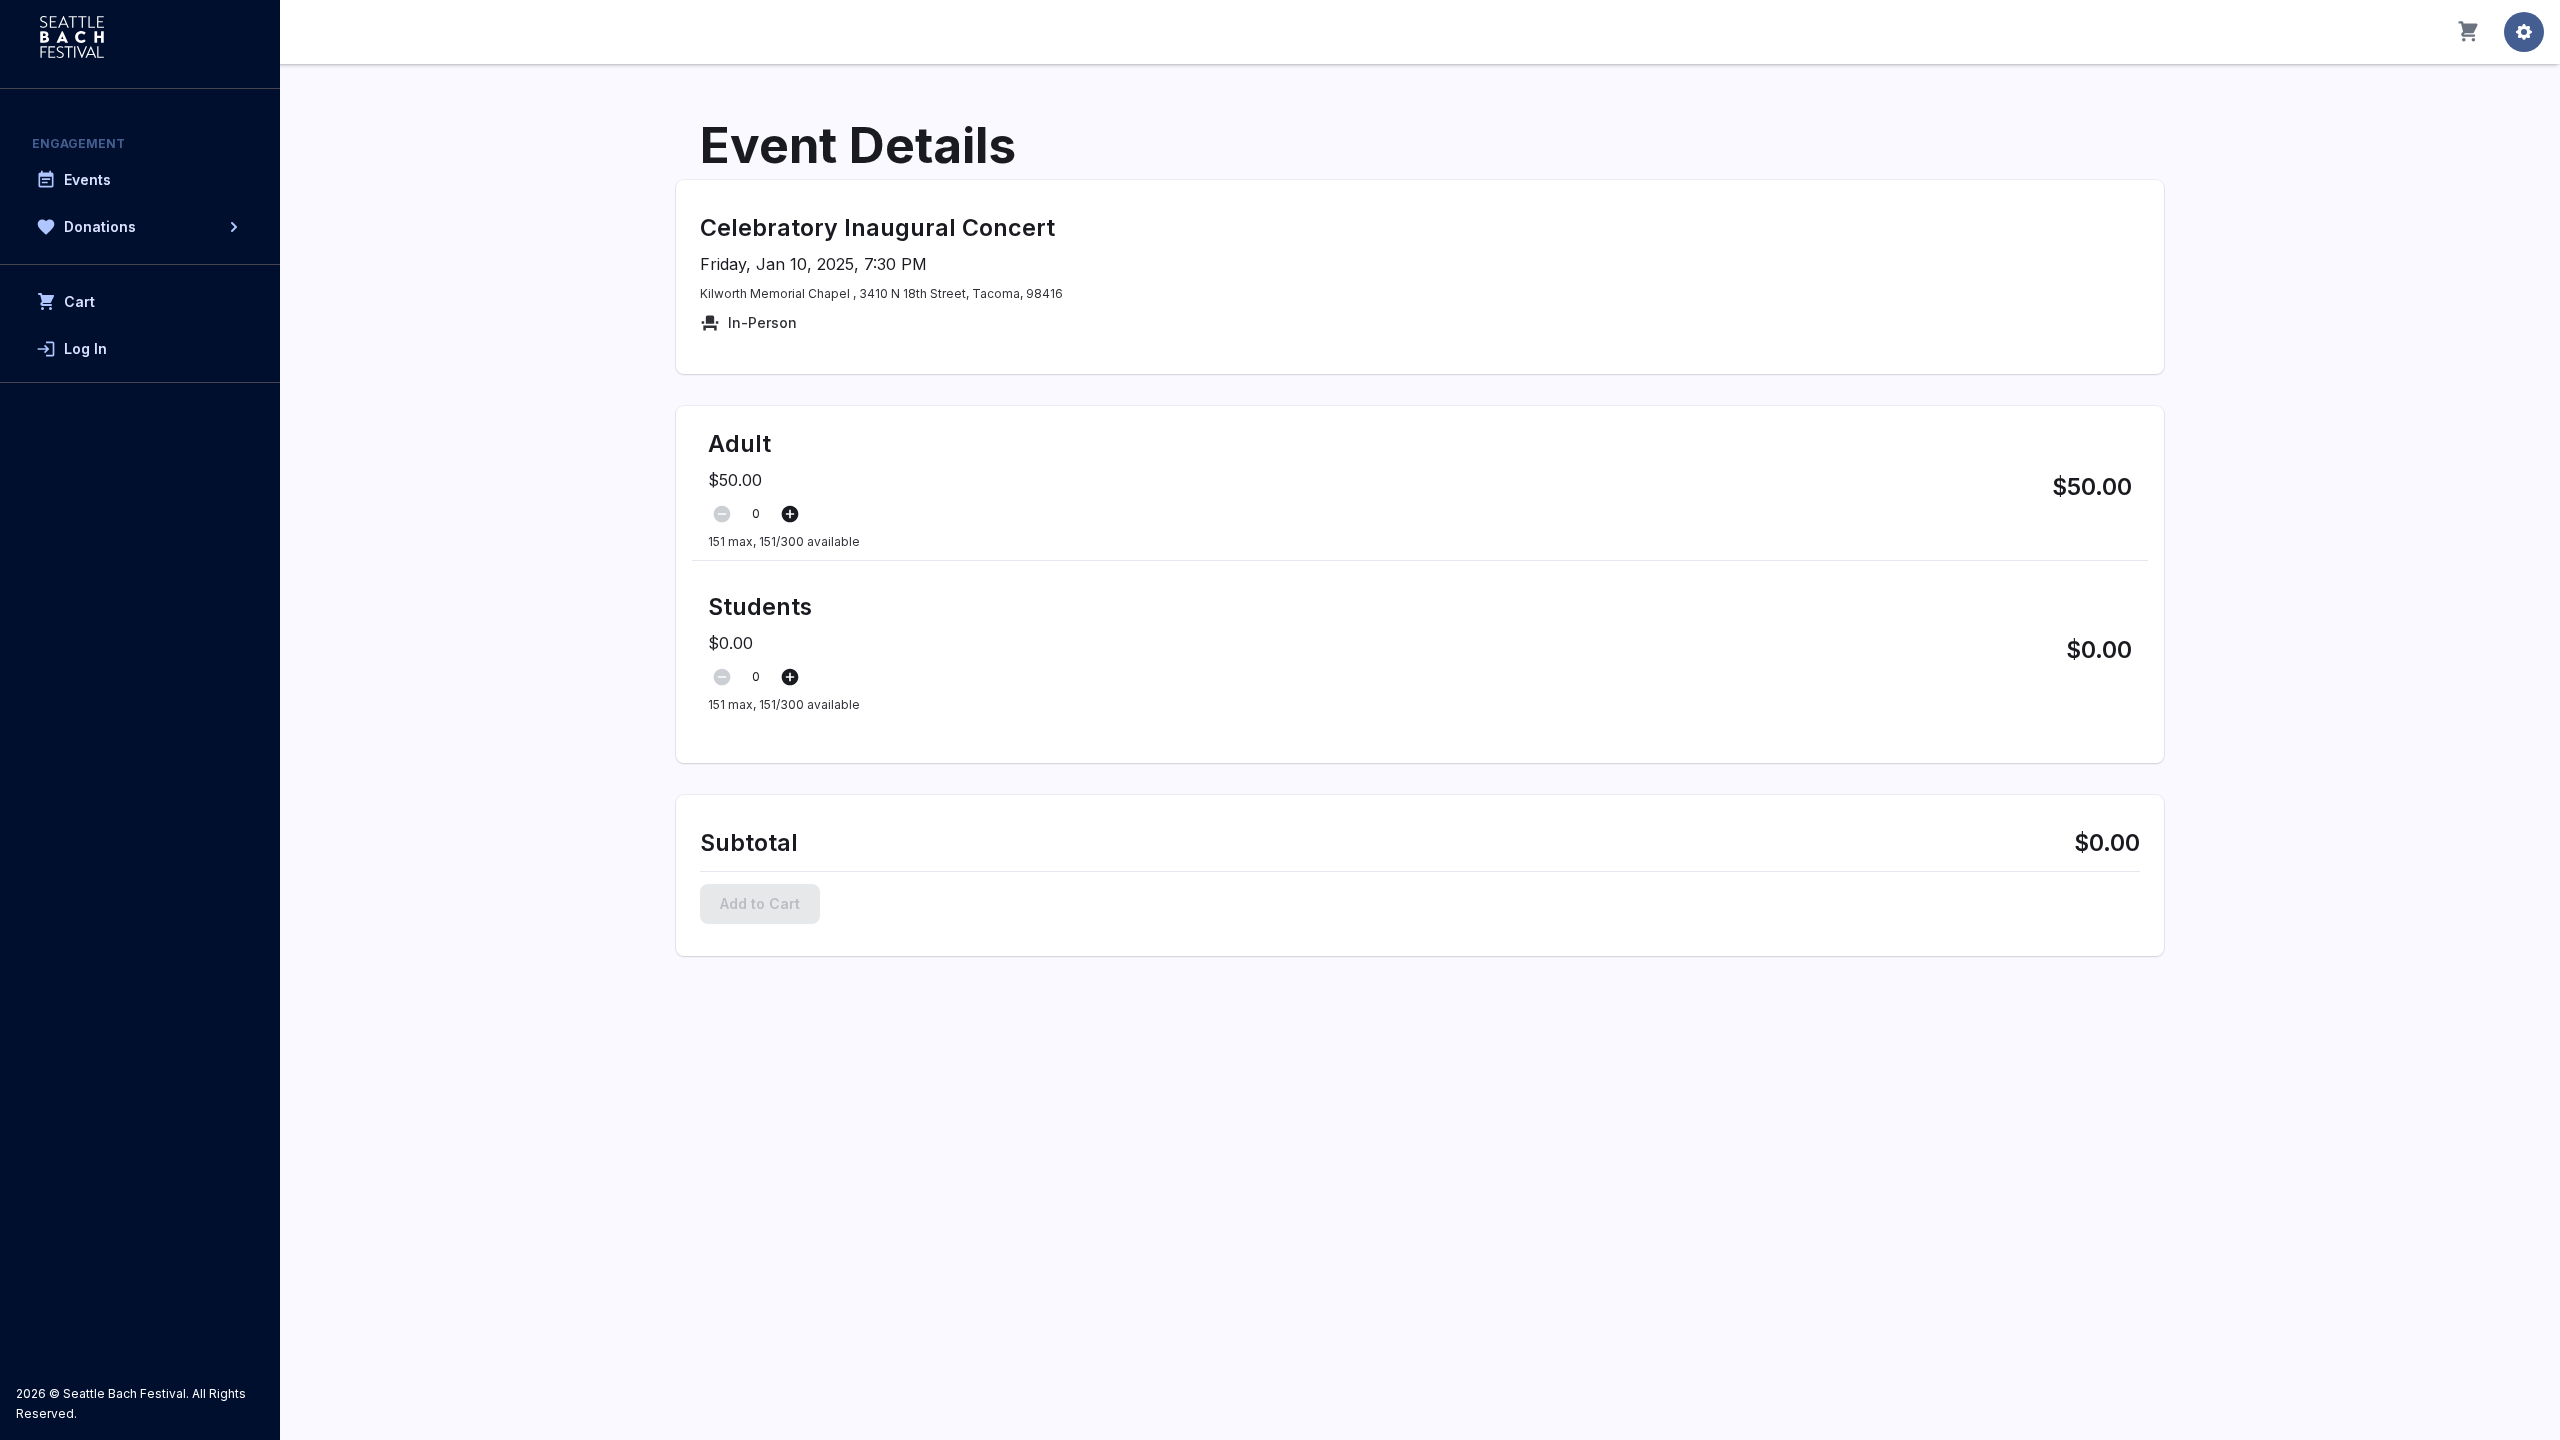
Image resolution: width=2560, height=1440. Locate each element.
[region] (140, 720)
